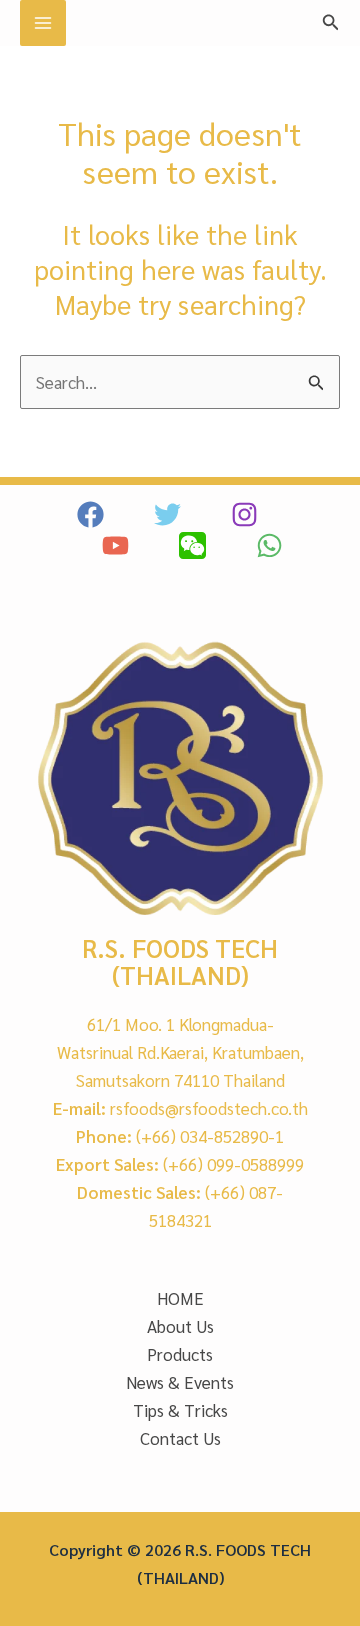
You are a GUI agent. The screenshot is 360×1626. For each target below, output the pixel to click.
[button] (331, 22)
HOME (180, 1298)
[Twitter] (167, 514)
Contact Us (180, 1438)
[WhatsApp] (269, 545)
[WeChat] (192, 545)
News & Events (180, 1382)
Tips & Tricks (180, 1410)
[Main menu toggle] (43, 23)
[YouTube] (115, 545)
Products (180, 1354)
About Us (180, 1326)
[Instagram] (244, 514)
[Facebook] (90, 514)
